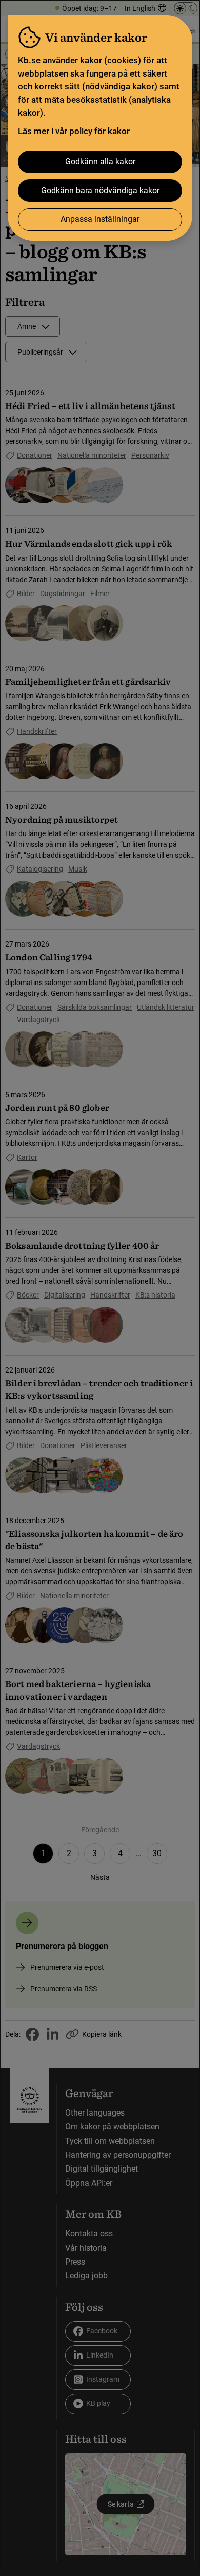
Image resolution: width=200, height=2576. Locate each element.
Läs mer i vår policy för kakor (74, 131)
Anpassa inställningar (100, 219)
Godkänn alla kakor (100, 162)
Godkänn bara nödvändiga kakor (100, 190)
